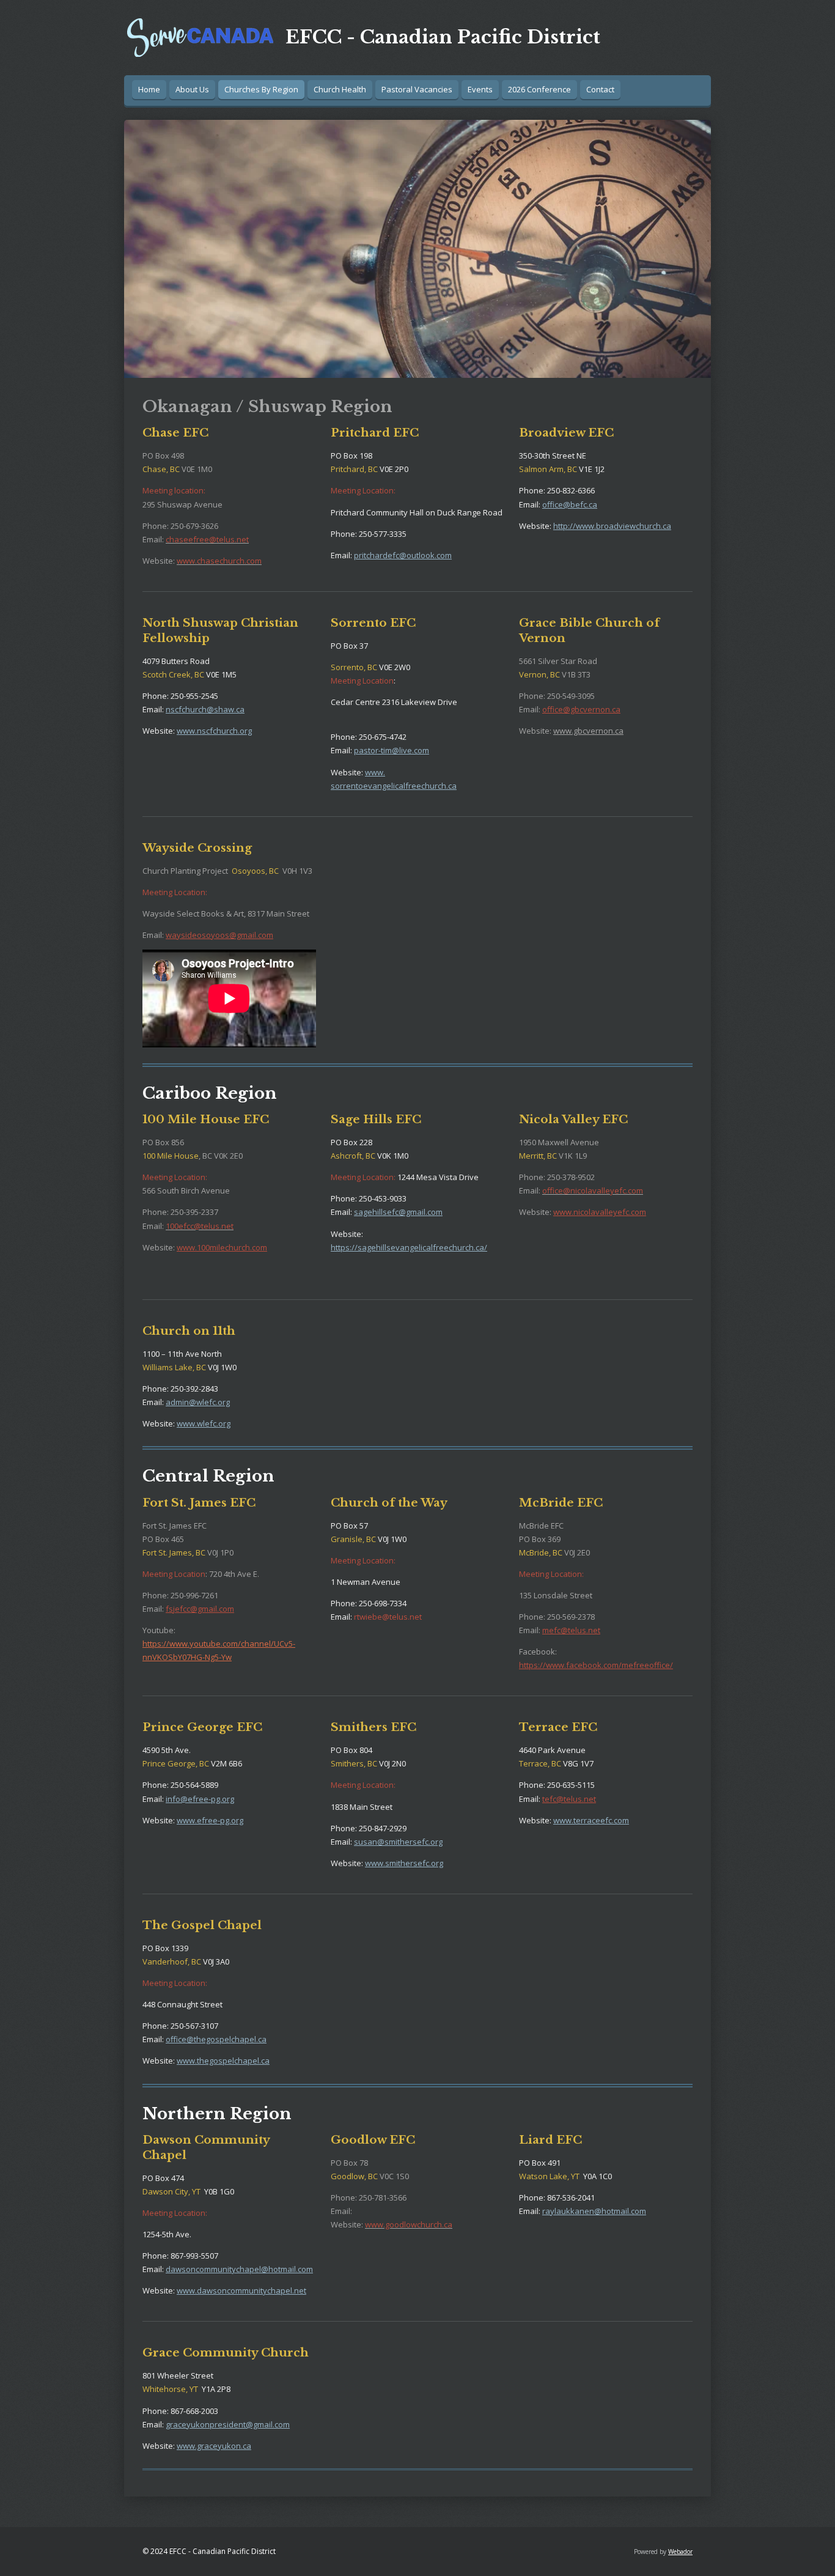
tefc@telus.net (569, 1799)
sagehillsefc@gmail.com (398, 1212)
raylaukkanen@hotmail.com (594, 2211)
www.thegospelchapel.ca (223, 2061)
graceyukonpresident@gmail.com (228, 2424)
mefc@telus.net (571, 1630)
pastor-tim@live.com (392, 750)
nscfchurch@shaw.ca (205, 709)
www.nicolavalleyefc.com (600, 1212)
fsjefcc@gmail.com (200, 1609)
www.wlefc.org (204, 1423)
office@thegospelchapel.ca (216, 2039)
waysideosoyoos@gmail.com (219, 935)
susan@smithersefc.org (398, 1842)
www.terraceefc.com (591, 1820)
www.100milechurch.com (222, 1247)
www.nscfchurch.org (214, 731)
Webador (680, 2552)
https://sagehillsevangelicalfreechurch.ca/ (409, 1247)
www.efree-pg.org (210, 1820)
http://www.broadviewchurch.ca (612, 526)
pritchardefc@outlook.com (403, 555)
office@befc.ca (570, 504)
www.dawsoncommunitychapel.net (241, 2290)
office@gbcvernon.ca (581, 709)
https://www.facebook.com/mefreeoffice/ (596, 1665)
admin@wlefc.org (198, 1402)
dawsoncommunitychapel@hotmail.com (239, 2269)
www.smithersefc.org (404, 1863)
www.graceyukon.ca (214, 2446)
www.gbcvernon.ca (588, 731)
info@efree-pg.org (200, 1799)
